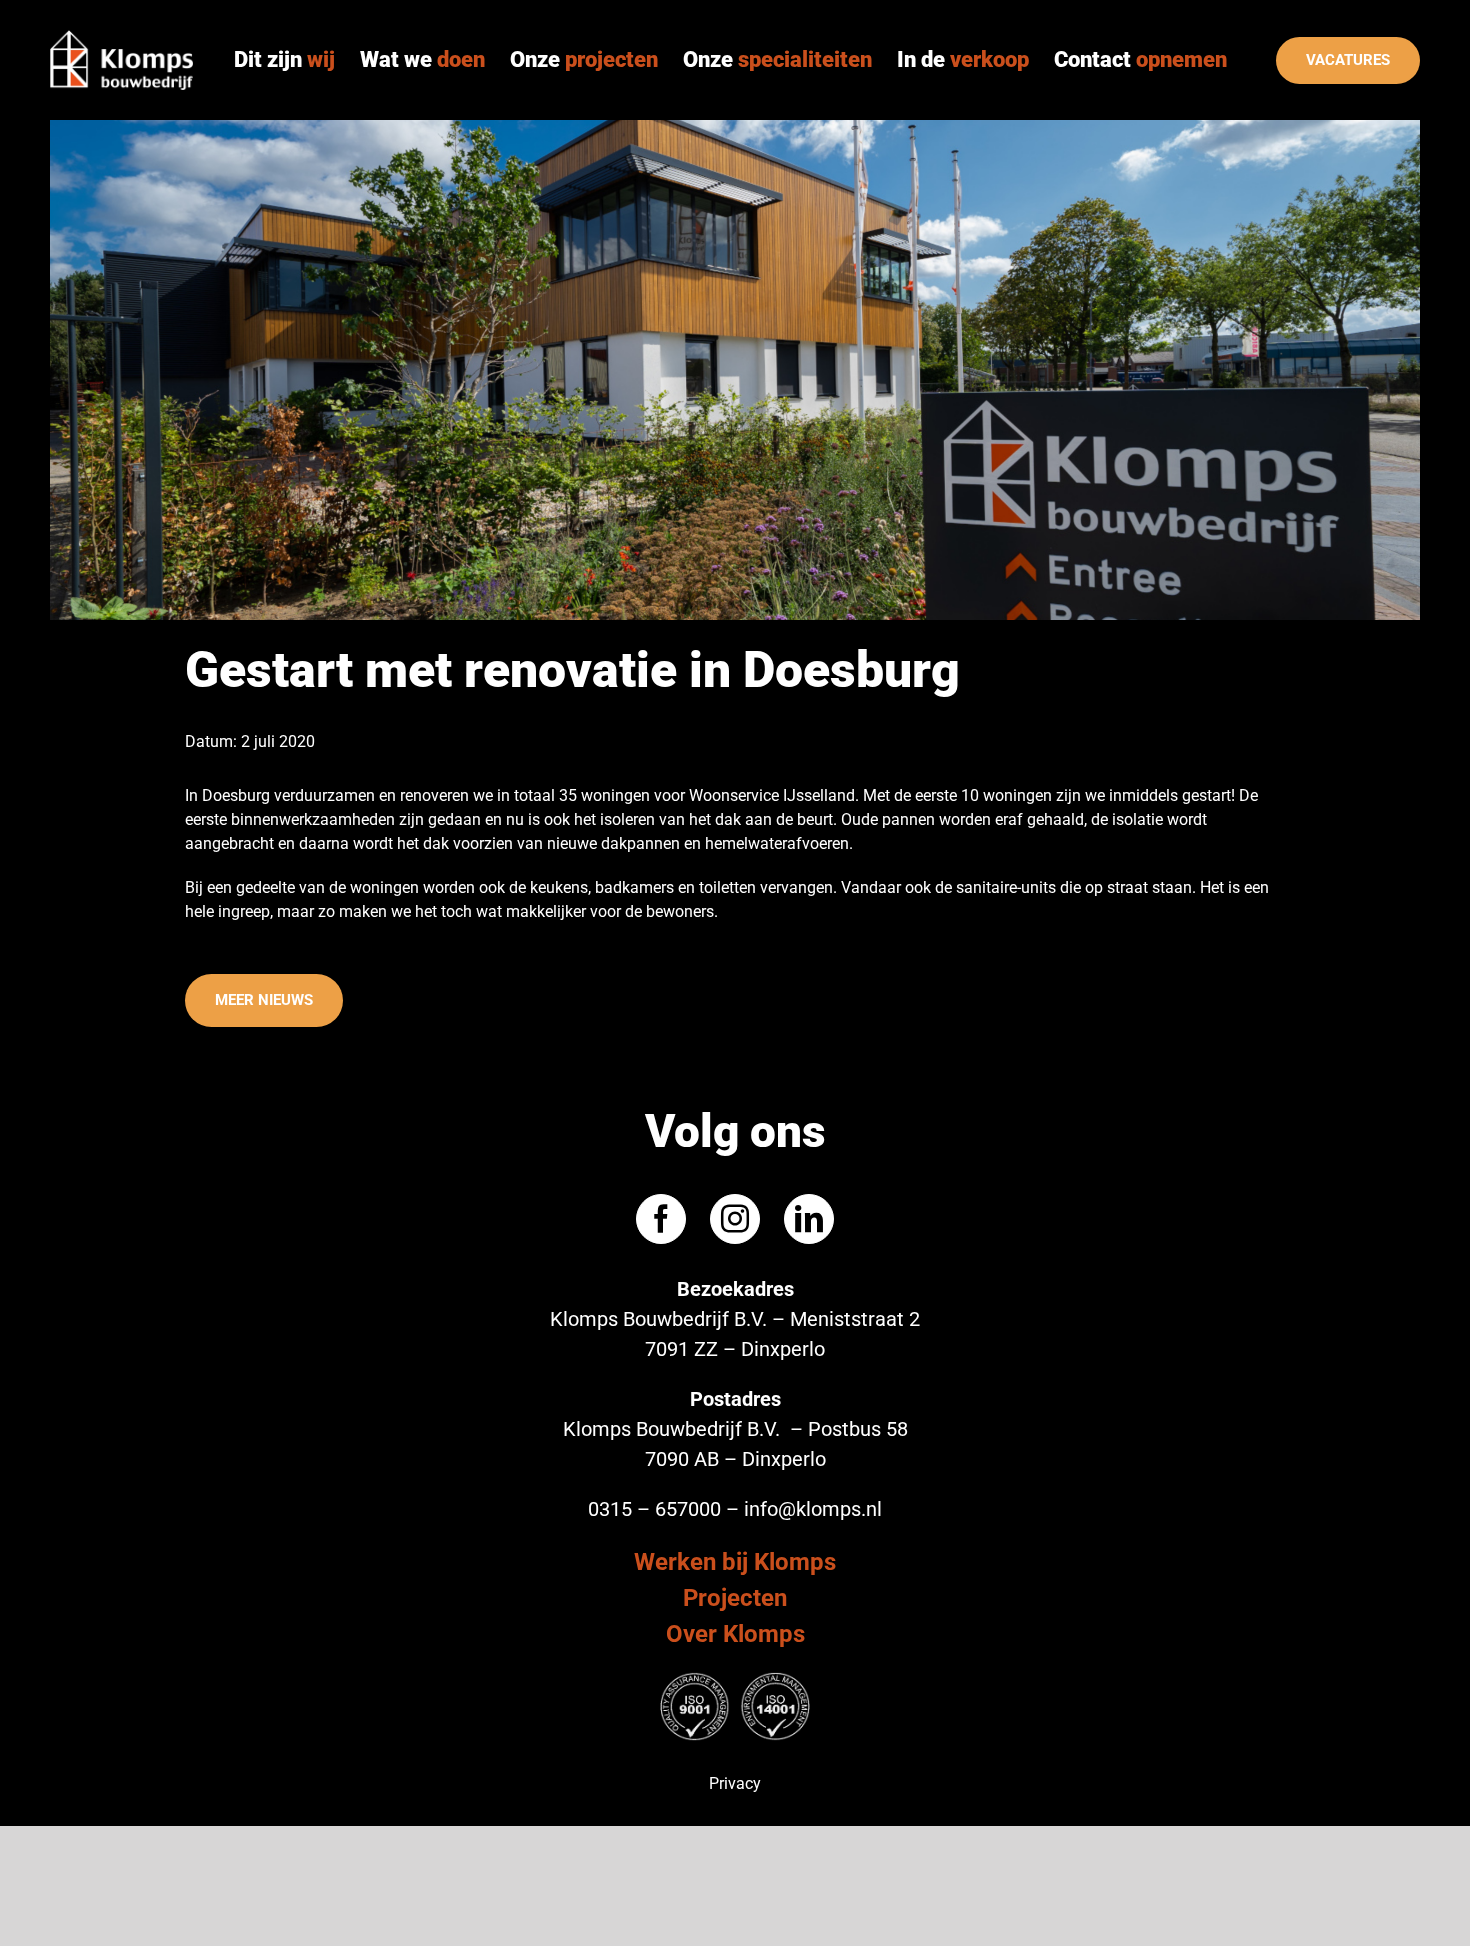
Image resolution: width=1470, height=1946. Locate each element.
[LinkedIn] (809, 1219)
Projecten (735, 1598)
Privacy (735, 1783)
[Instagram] (735, 1219)
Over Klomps (735, 1634)
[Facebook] (661, 1219)
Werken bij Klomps (735, 1562)
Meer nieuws (264, 1000)
